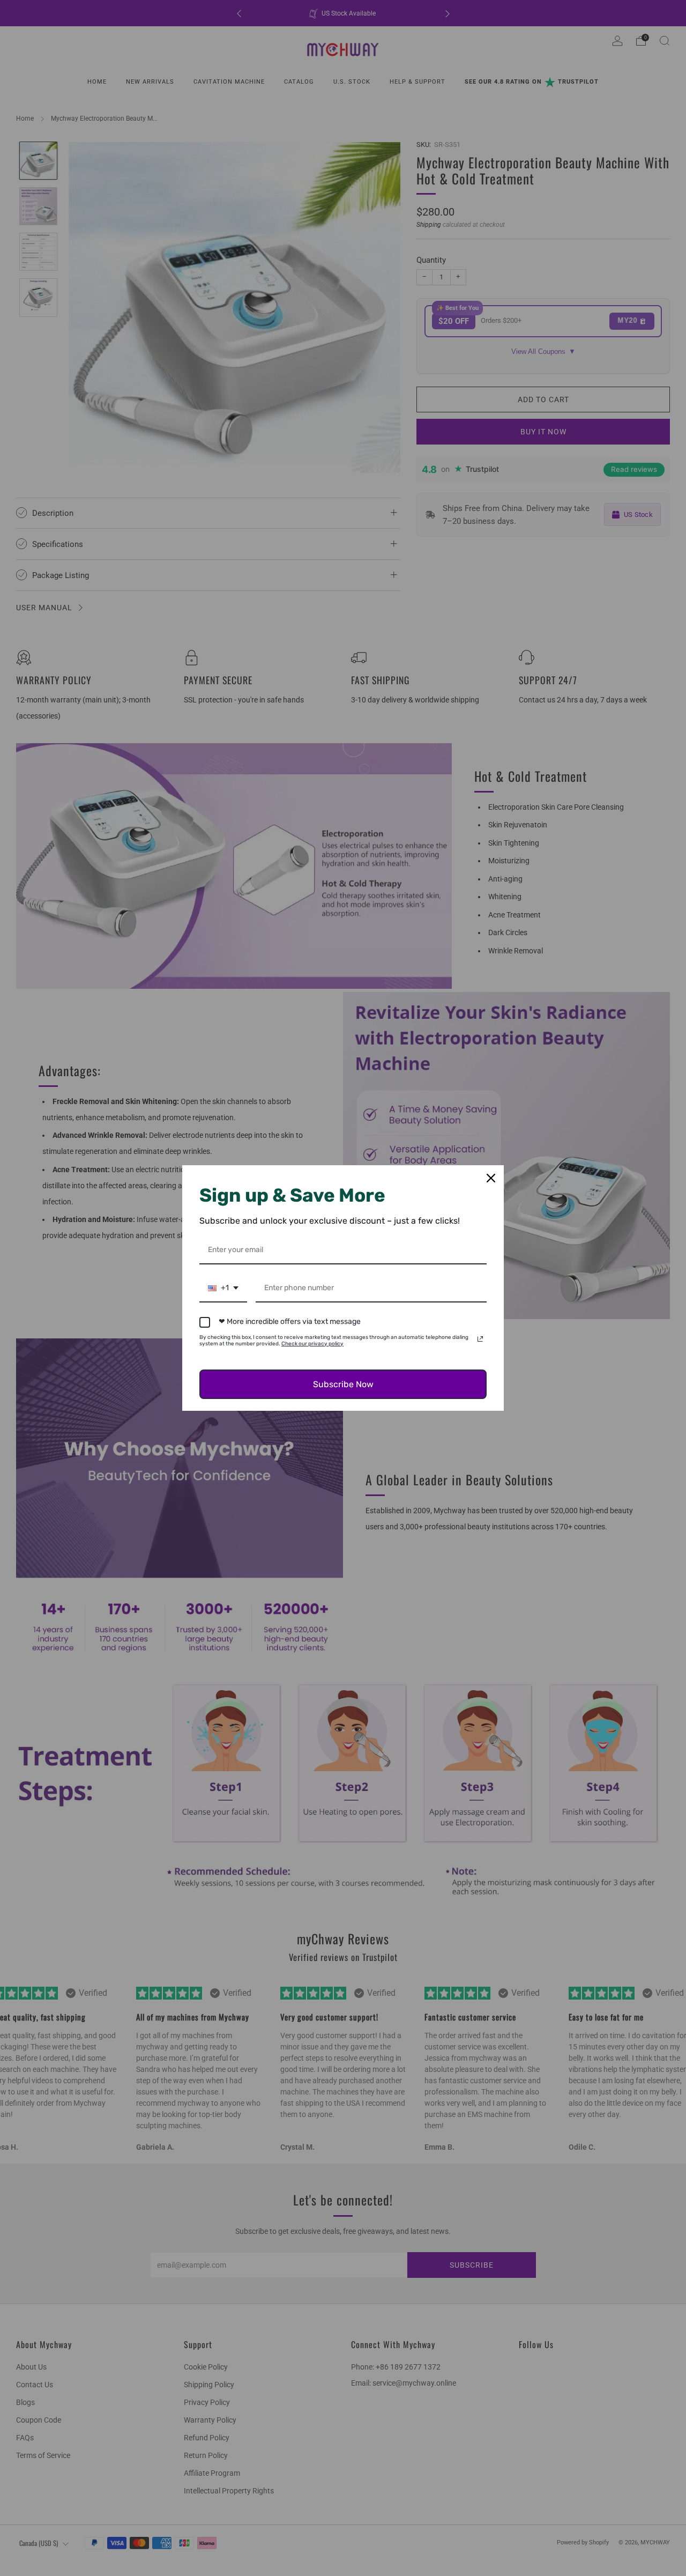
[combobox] (223, 1289)
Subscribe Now (343, 1384)
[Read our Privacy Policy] (480, 1339)
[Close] (491, 1178)
